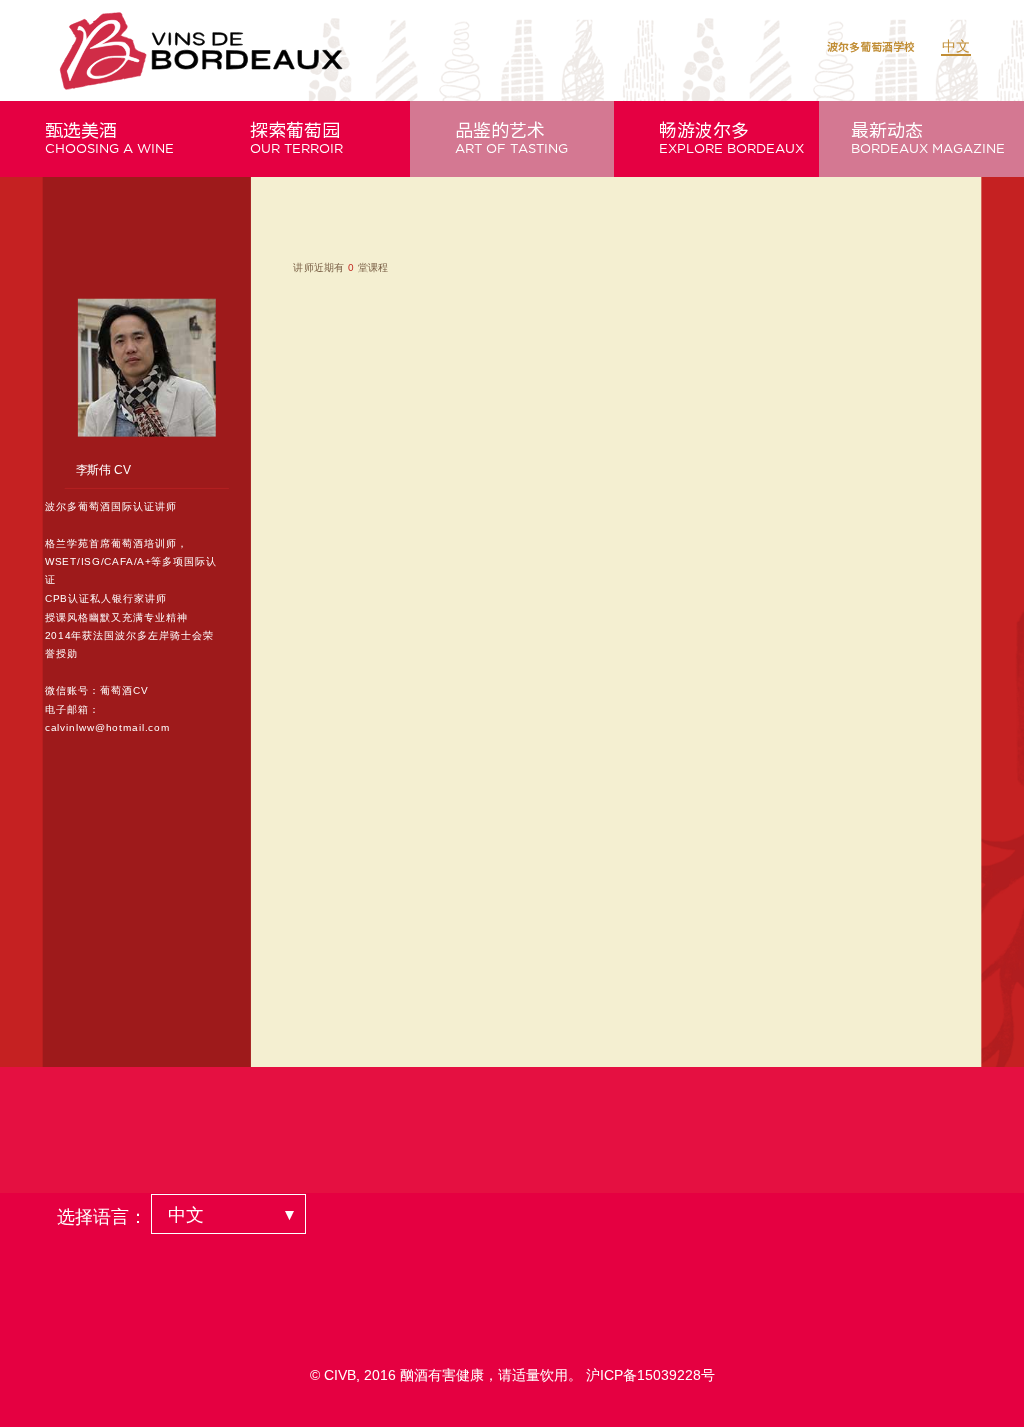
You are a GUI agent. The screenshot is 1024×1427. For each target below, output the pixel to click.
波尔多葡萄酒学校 (871, 46)
